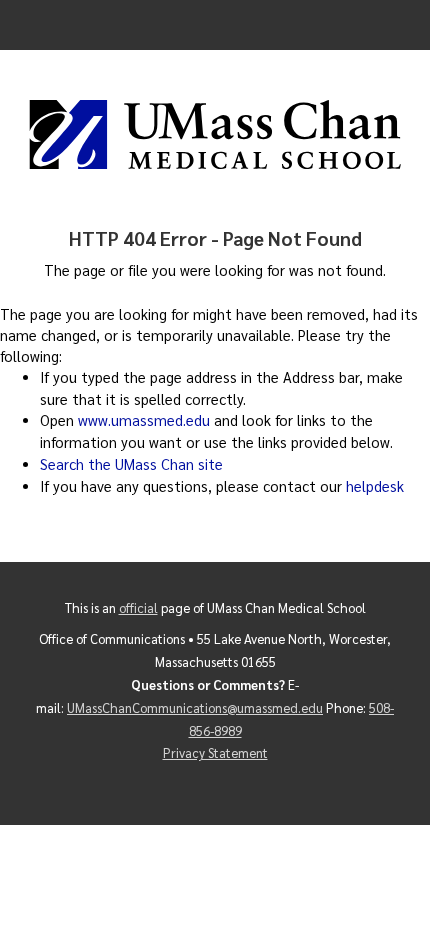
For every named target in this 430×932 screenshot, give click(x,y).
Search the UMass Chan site (131, 464)
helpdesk (375, 486)
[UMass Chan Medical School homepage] (215, 134)
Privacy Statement (215, 752)
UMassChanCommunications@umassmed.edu (195, 707)
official (138, 607)
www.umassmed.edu (144, 420)
